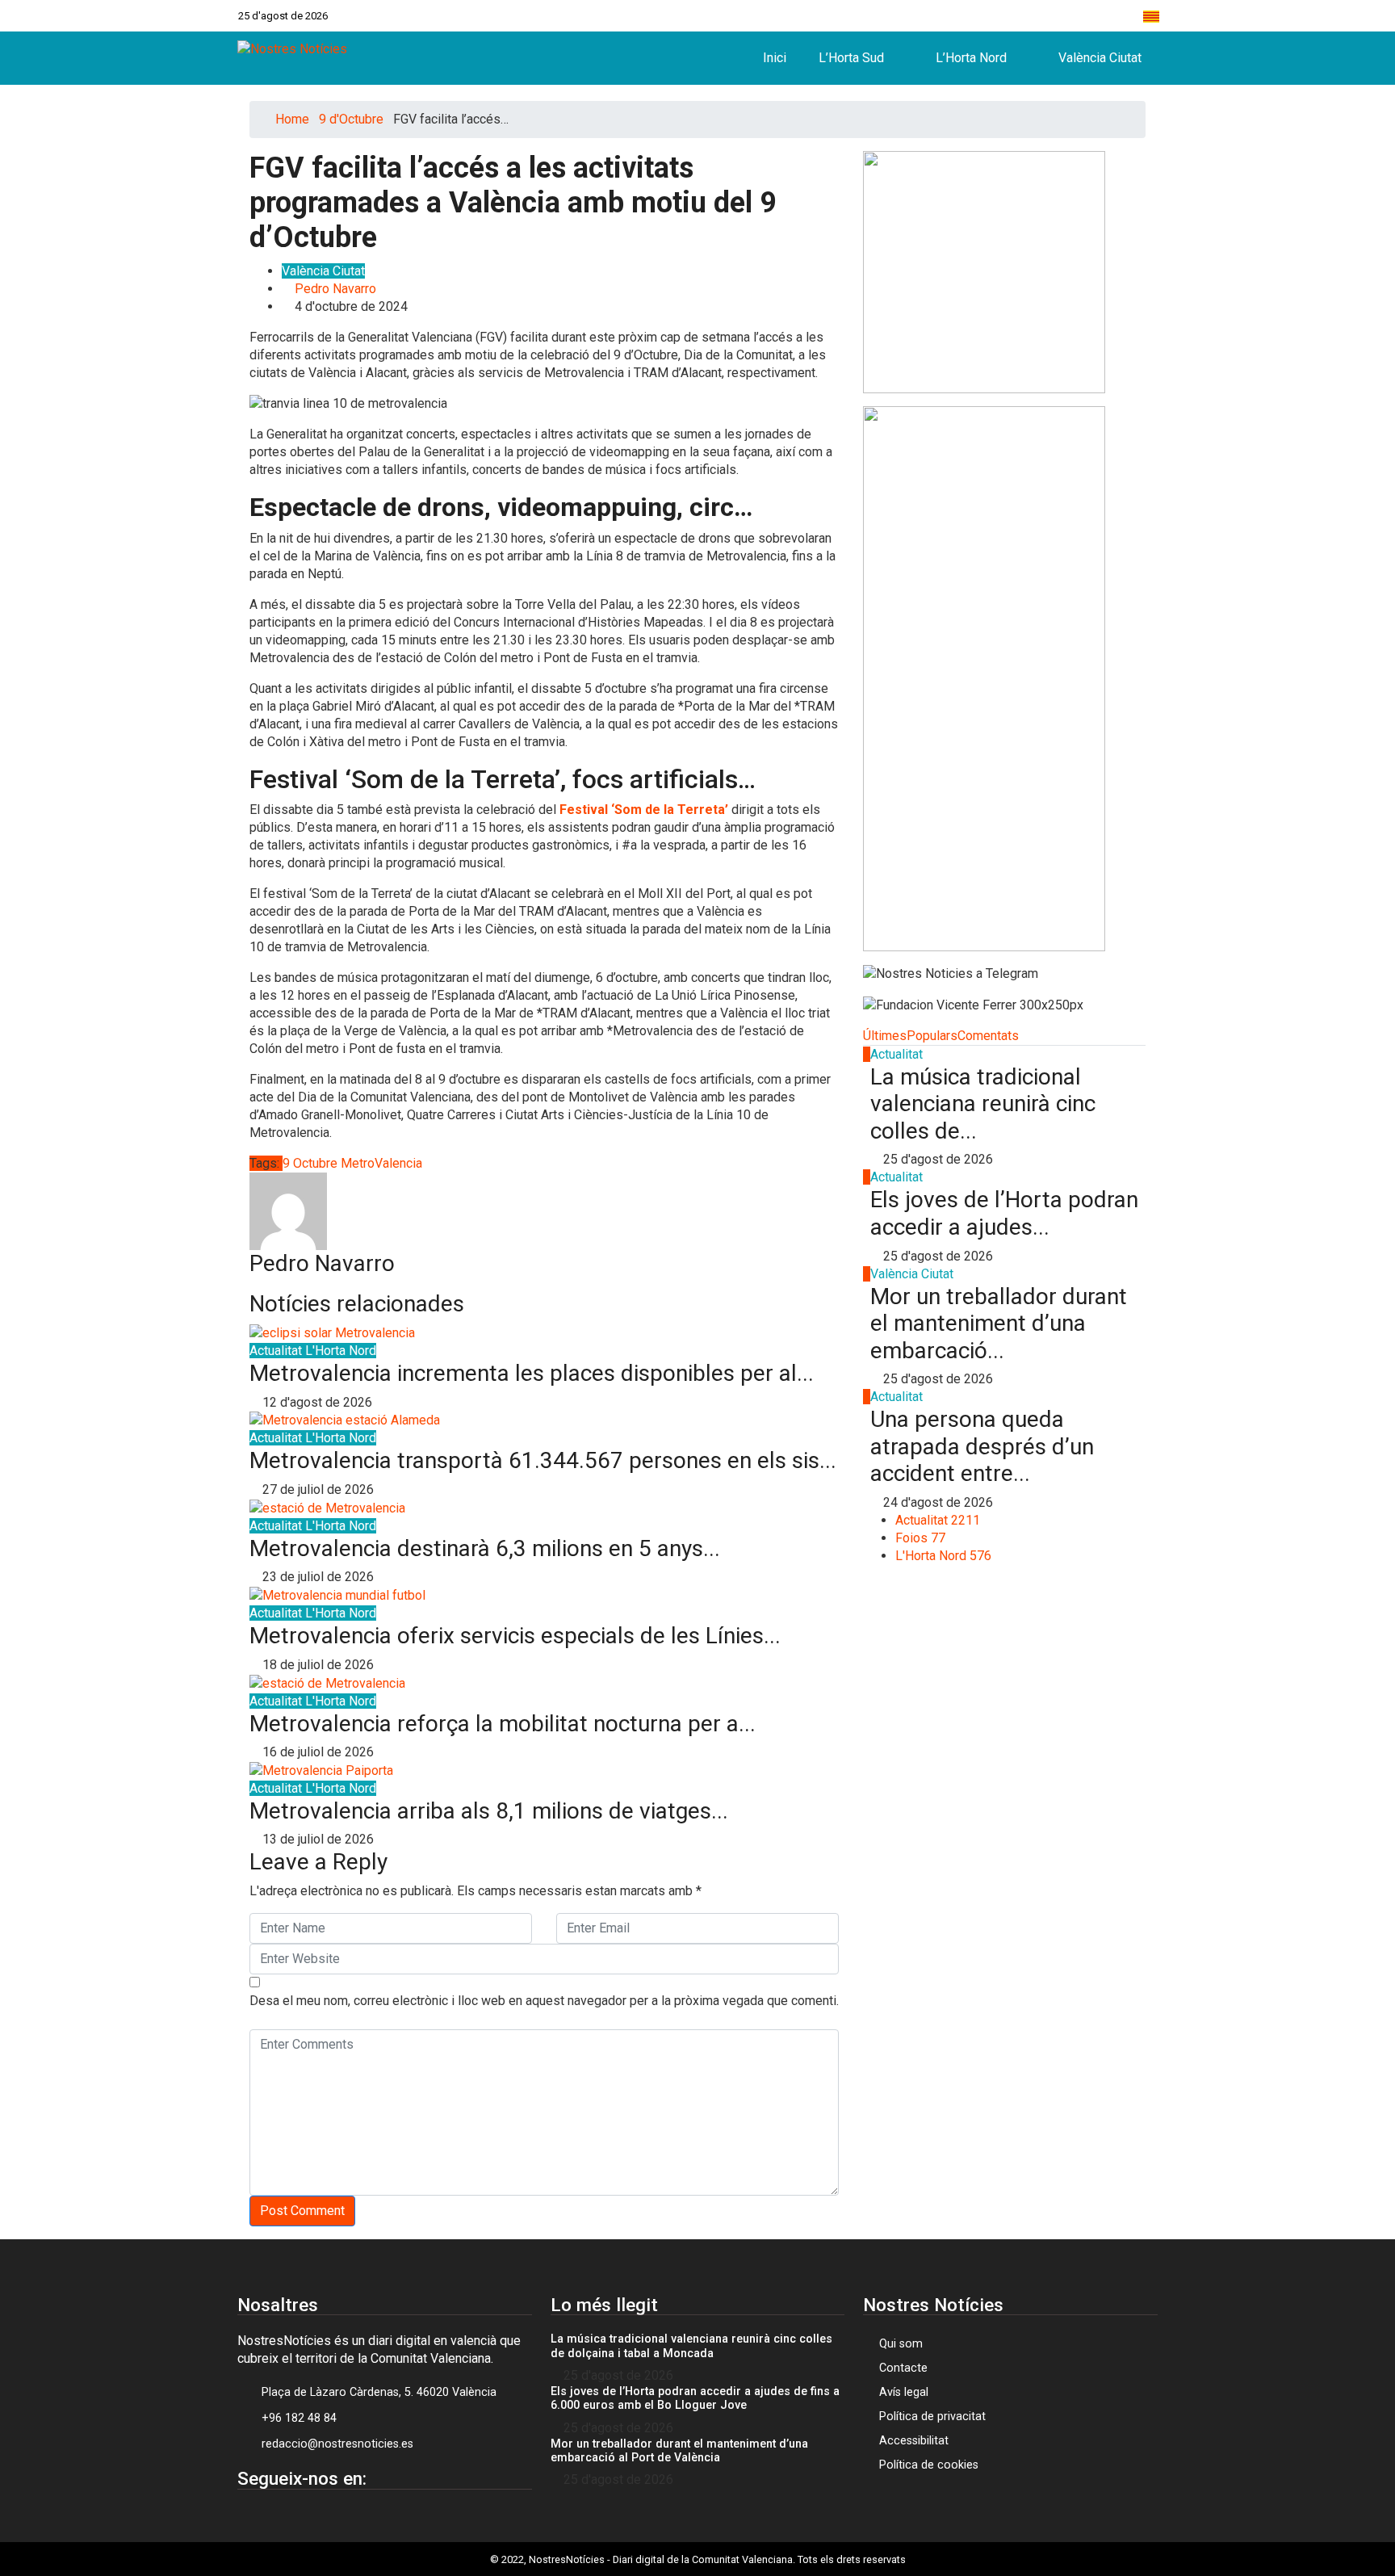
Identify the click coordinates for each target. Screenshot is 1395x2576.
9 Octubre (310, 1163)
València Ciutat (1100, 58)
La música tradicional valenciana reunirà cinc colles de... (983, 1104)
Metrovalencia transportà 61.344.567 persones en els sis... (543, 1460)
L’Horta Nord (971, 58)
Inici (775, 58)
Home (292, 119)
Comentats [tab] (988, 1036)
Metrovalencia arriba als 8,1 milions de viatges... (489, 1811)
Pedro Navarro (335, 289)
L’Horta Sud (851, 58)
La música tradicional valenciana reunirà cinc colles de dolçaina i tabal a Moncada (691, 2346)
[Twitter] (293, 2516)
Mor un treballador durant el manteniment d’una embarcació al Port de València (679, 2451)
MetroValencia (381, 1163)
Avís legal (904, 2392)
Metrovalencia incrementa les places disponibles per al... (532, 1373)
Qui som (901, 2344)
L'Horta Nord (341, 1351)
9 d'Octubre (351, 119)
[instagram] (1056, 16)
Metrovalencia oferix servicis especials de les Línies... (515, 1636)
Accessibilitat (914, 2441)
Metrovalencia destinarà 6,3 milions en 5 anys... (485, 1548)
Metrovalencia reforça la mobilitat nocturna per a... (503, 1724)
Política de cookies (929, 2465)
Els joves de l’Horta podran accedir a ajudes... (1004, 1213)
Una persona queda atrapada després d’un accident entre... (982, 1446)
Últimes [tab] (885, 1036)
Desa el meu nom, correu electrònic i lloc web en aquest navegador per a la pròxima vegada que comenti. (544, 2001)
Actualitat (277, 1351)
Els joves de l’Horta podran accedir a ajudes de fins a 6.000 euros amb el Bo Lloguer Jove (695, 2398)
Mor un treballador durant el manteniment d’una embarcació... (999, 1324)
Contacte (903, 2368)
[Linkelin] (334, 2516)
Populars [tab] (932, 1036)
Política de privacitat (932, 2417)
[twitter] (1022, 16)
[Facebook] (988, 16)
